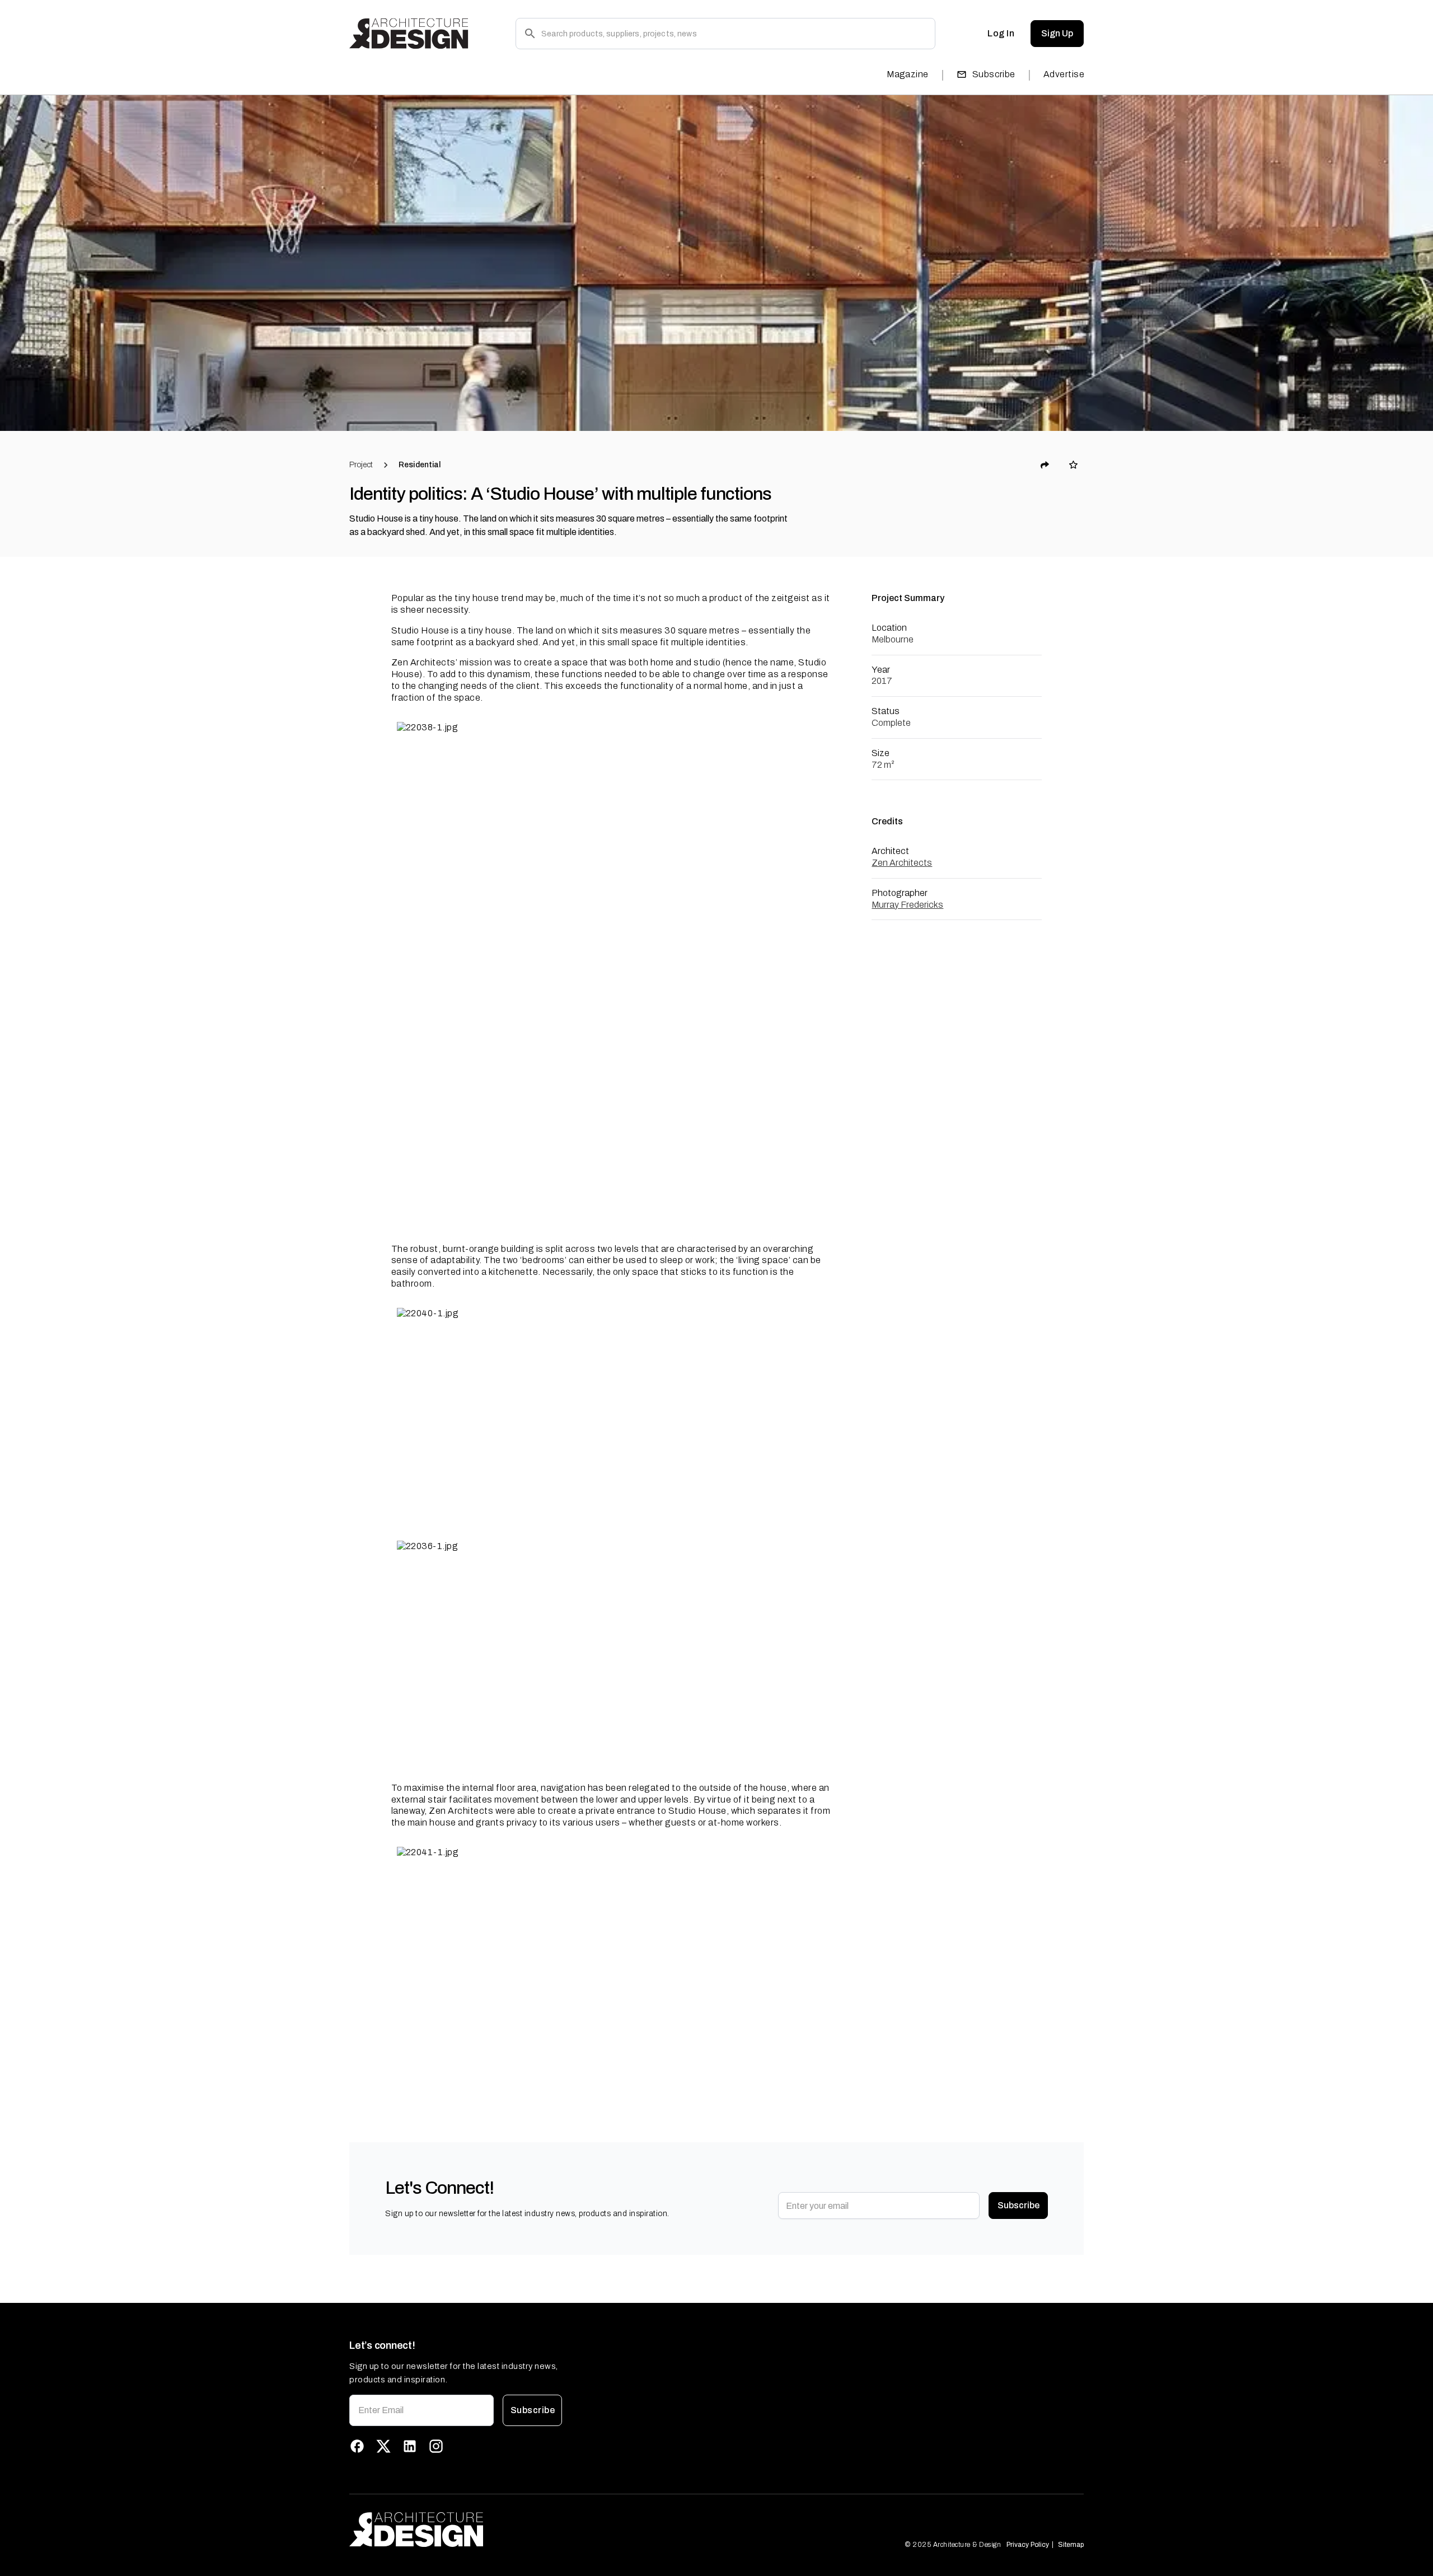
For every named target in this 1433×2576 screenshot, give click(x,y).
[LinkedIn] (410, 2446)
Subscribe (994, 74)
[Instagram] (436, 2446)
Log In (1001, 33)
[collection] (1073, 465)
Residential (420, 465)
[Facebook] (357, 2446)
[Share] (1045, 465)
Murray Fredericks (907, 905)
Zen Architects (902, 863)
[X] (383, 2446)
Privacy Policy (1028, 2545)
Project (361, 465)
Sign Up (1057, 33)
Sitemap (1071, 2545)
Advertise (1064, 74)
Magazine (908, 74)
